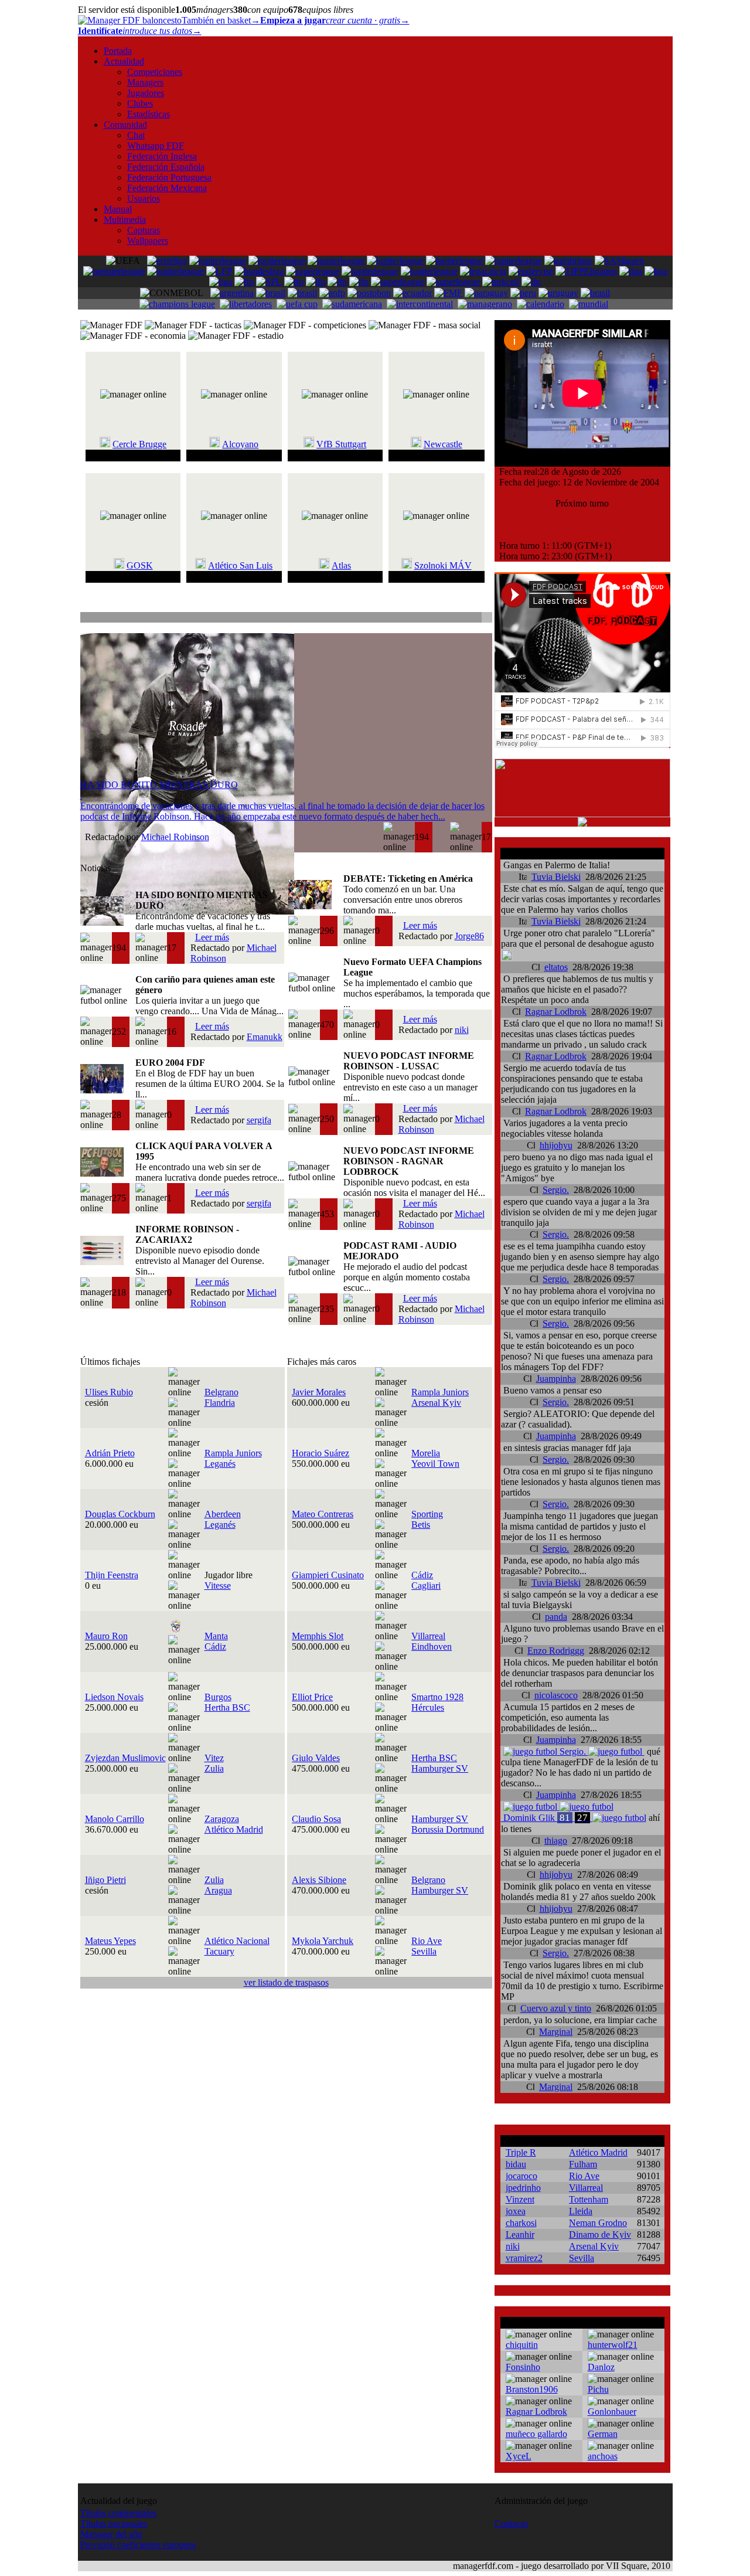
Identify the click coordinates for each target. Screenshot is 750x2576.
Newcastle (443, 444)
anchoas (603, 2456)
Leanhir (520, 2235)
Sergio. (556, 1190)
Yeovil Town (435, 1464)
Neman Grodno (598, 2223)
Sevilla (424, 1951)
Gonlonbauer (612, 2412)
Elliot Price (312, 1697)
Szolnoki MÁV (443, 565)
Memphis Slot (318, 1636)
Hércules (428, 1707)
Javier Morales (319, 1392)
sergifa (259, 1120)
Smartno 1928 (437, 1697)
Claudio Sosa (316, 1819)
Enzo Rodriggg (556, 1651)
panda (556, 1617)
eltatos (556, 967)
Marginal (556, 2032)
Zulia (214, 1768)
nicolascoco (556, 1695)
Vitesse (218, 1586)
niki (462, 1030)
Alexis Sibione (319, 1880)
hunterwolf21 (613, 2345)
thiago (556, 1841)
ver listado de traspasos (286, 1982)
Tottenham (589, 2199)
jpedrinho (523, 2188)
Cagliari (426, 1586)
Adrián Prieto (110, 1453)
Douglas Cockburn (120, 1514)
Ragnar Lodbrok (556, 1012)
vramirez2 (524, 2258)
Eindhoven (432, 1646)
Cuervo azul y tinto (556, 2008)
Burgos (218, 1697)
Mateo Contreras (323, 1514)
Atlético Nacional (237, 1941)
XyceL (519, 2456)
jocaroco (521, 2176)
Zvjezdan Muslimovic (125, 1758)
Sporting (427, 1514)
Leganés (220, 1464)
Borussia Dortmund (448, 1829)
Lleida (581, 2211)
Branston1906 (532, 2389)
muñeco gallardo (536, 2434)
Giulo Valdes (316, 1758)
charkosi (521, 2223)
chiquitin (522, 2345)
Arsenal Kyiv (436, 1403)
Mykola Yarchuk (323, 1941)
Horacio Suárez (321, 1453)
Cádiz (422, 1575)
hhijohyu (556, 1145)
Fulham (583, 2164)
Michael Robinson (175, 837)
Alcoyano (240, 444)
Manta (216, 1636)
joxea (516, 2211)
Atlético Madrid (234, 1829)
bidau (516, 2164)
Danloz (601, 2367)
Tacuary (219, 1951)
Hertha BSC (227, 1707)
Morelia (426, 1453)
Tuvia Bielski (556, 877)
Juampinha (556, 1379)
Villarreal (428, 1636)
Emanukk (265, 1037)
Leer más (212, 937)
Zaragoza (222, 1819)
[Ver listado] (486, 619)
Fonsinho (523, 2367)
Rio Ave (427, 1941)
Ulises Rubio (109, 1392)
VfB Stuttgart (341, 444)
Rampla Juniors (440, 1392)
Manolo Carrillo (115, 1819)
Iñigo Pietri (105, 1880)
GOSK (140, 565)
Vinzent (520, 2199)
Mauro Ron (106, 1636)
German (603, 2434)
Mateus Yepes (110, 1941)
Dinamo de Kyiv (600, 2235)
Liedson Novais (114, 1697)
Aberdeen (223, 1514)
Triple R (521, 2152)
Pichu (598, 2389)
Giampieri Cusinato (328, 1575)
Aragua (218, 1890)
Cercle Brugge (139, 444)
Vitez (214, 1758)
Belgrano (221, 1392)
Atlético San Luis (240, 565)
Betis (421, 1525)
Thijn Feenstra (112, 1575)
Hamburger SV (440, 1768)
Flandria (220, 1403)
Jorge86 (469, 936)
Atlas (341, 565)
